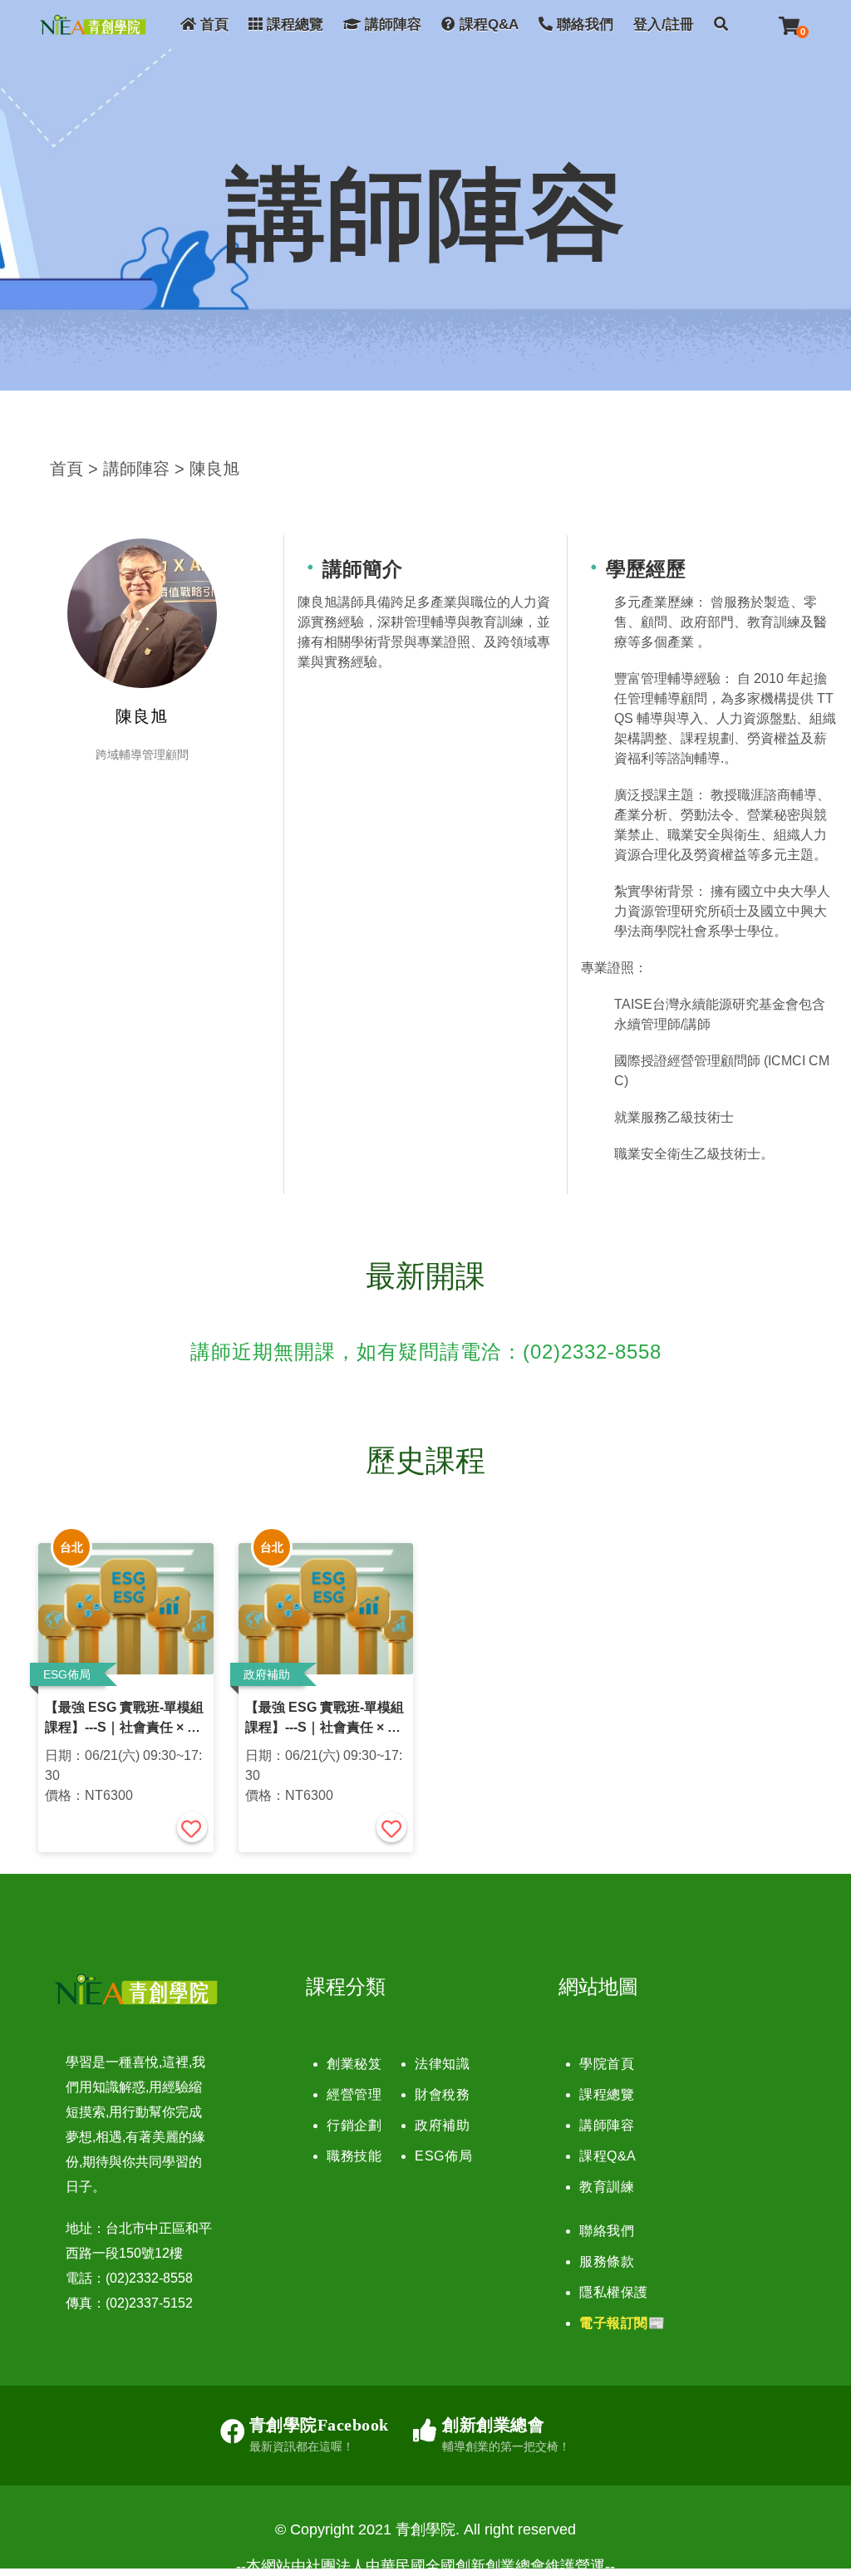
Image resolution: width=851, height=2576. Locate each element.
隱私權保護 (614, 2292)
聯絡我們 (585, 25)
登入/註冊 (664, 25)
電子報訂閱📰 (622, 2323)
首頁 (214, 25)
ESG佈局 (443, 2156)
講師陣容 (393, 25)
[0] (789, 25)
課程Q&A (489, 25)
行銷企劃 (354, 2125)
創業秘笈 (354, 2064)
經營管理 (354, 2094)
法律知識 (442, 2064)
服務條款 (607, 2261)
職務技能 (354, 2156)
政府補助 (442, 2125)
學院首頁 (607, 2064)
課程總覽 (295, 25)
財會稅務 (442, 2094)
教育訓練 (607, 2187)
